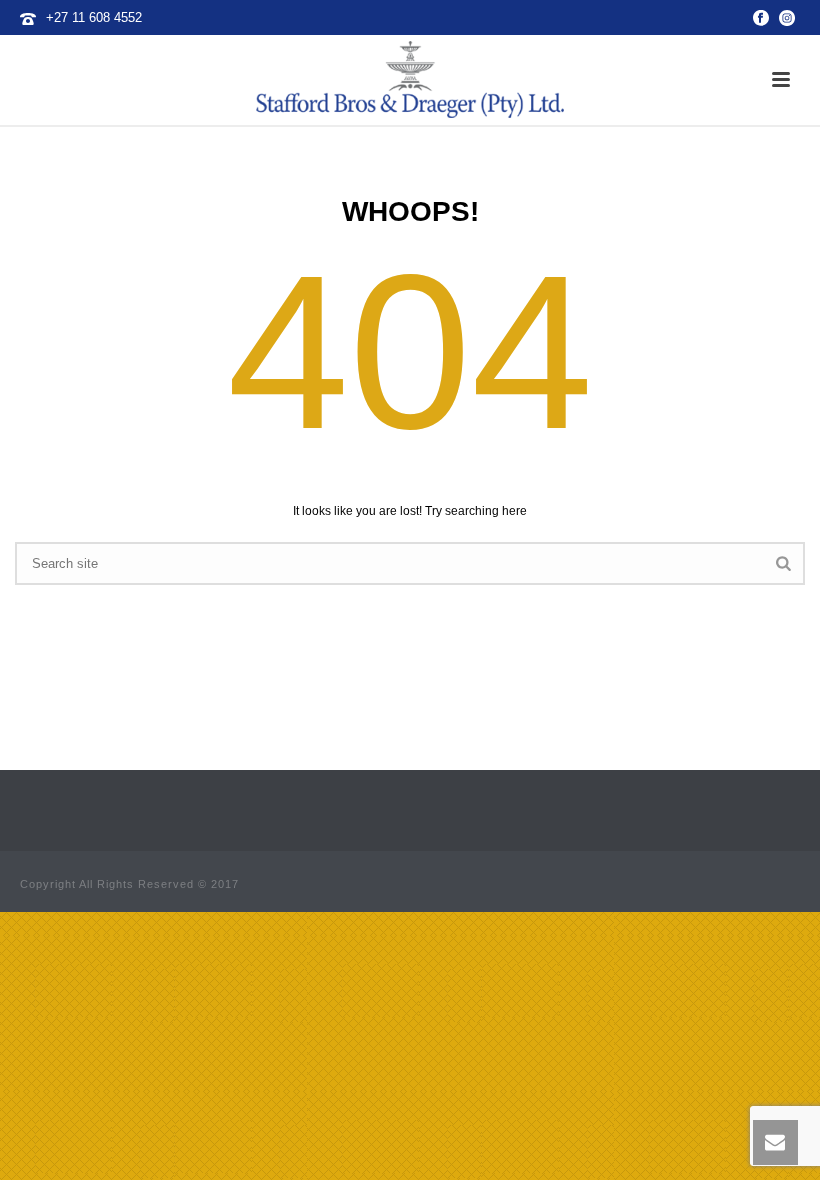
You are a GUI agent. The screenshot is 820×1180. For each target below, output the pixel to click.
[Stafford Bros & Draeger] (410, 80)
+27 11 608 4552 (94, 17)
